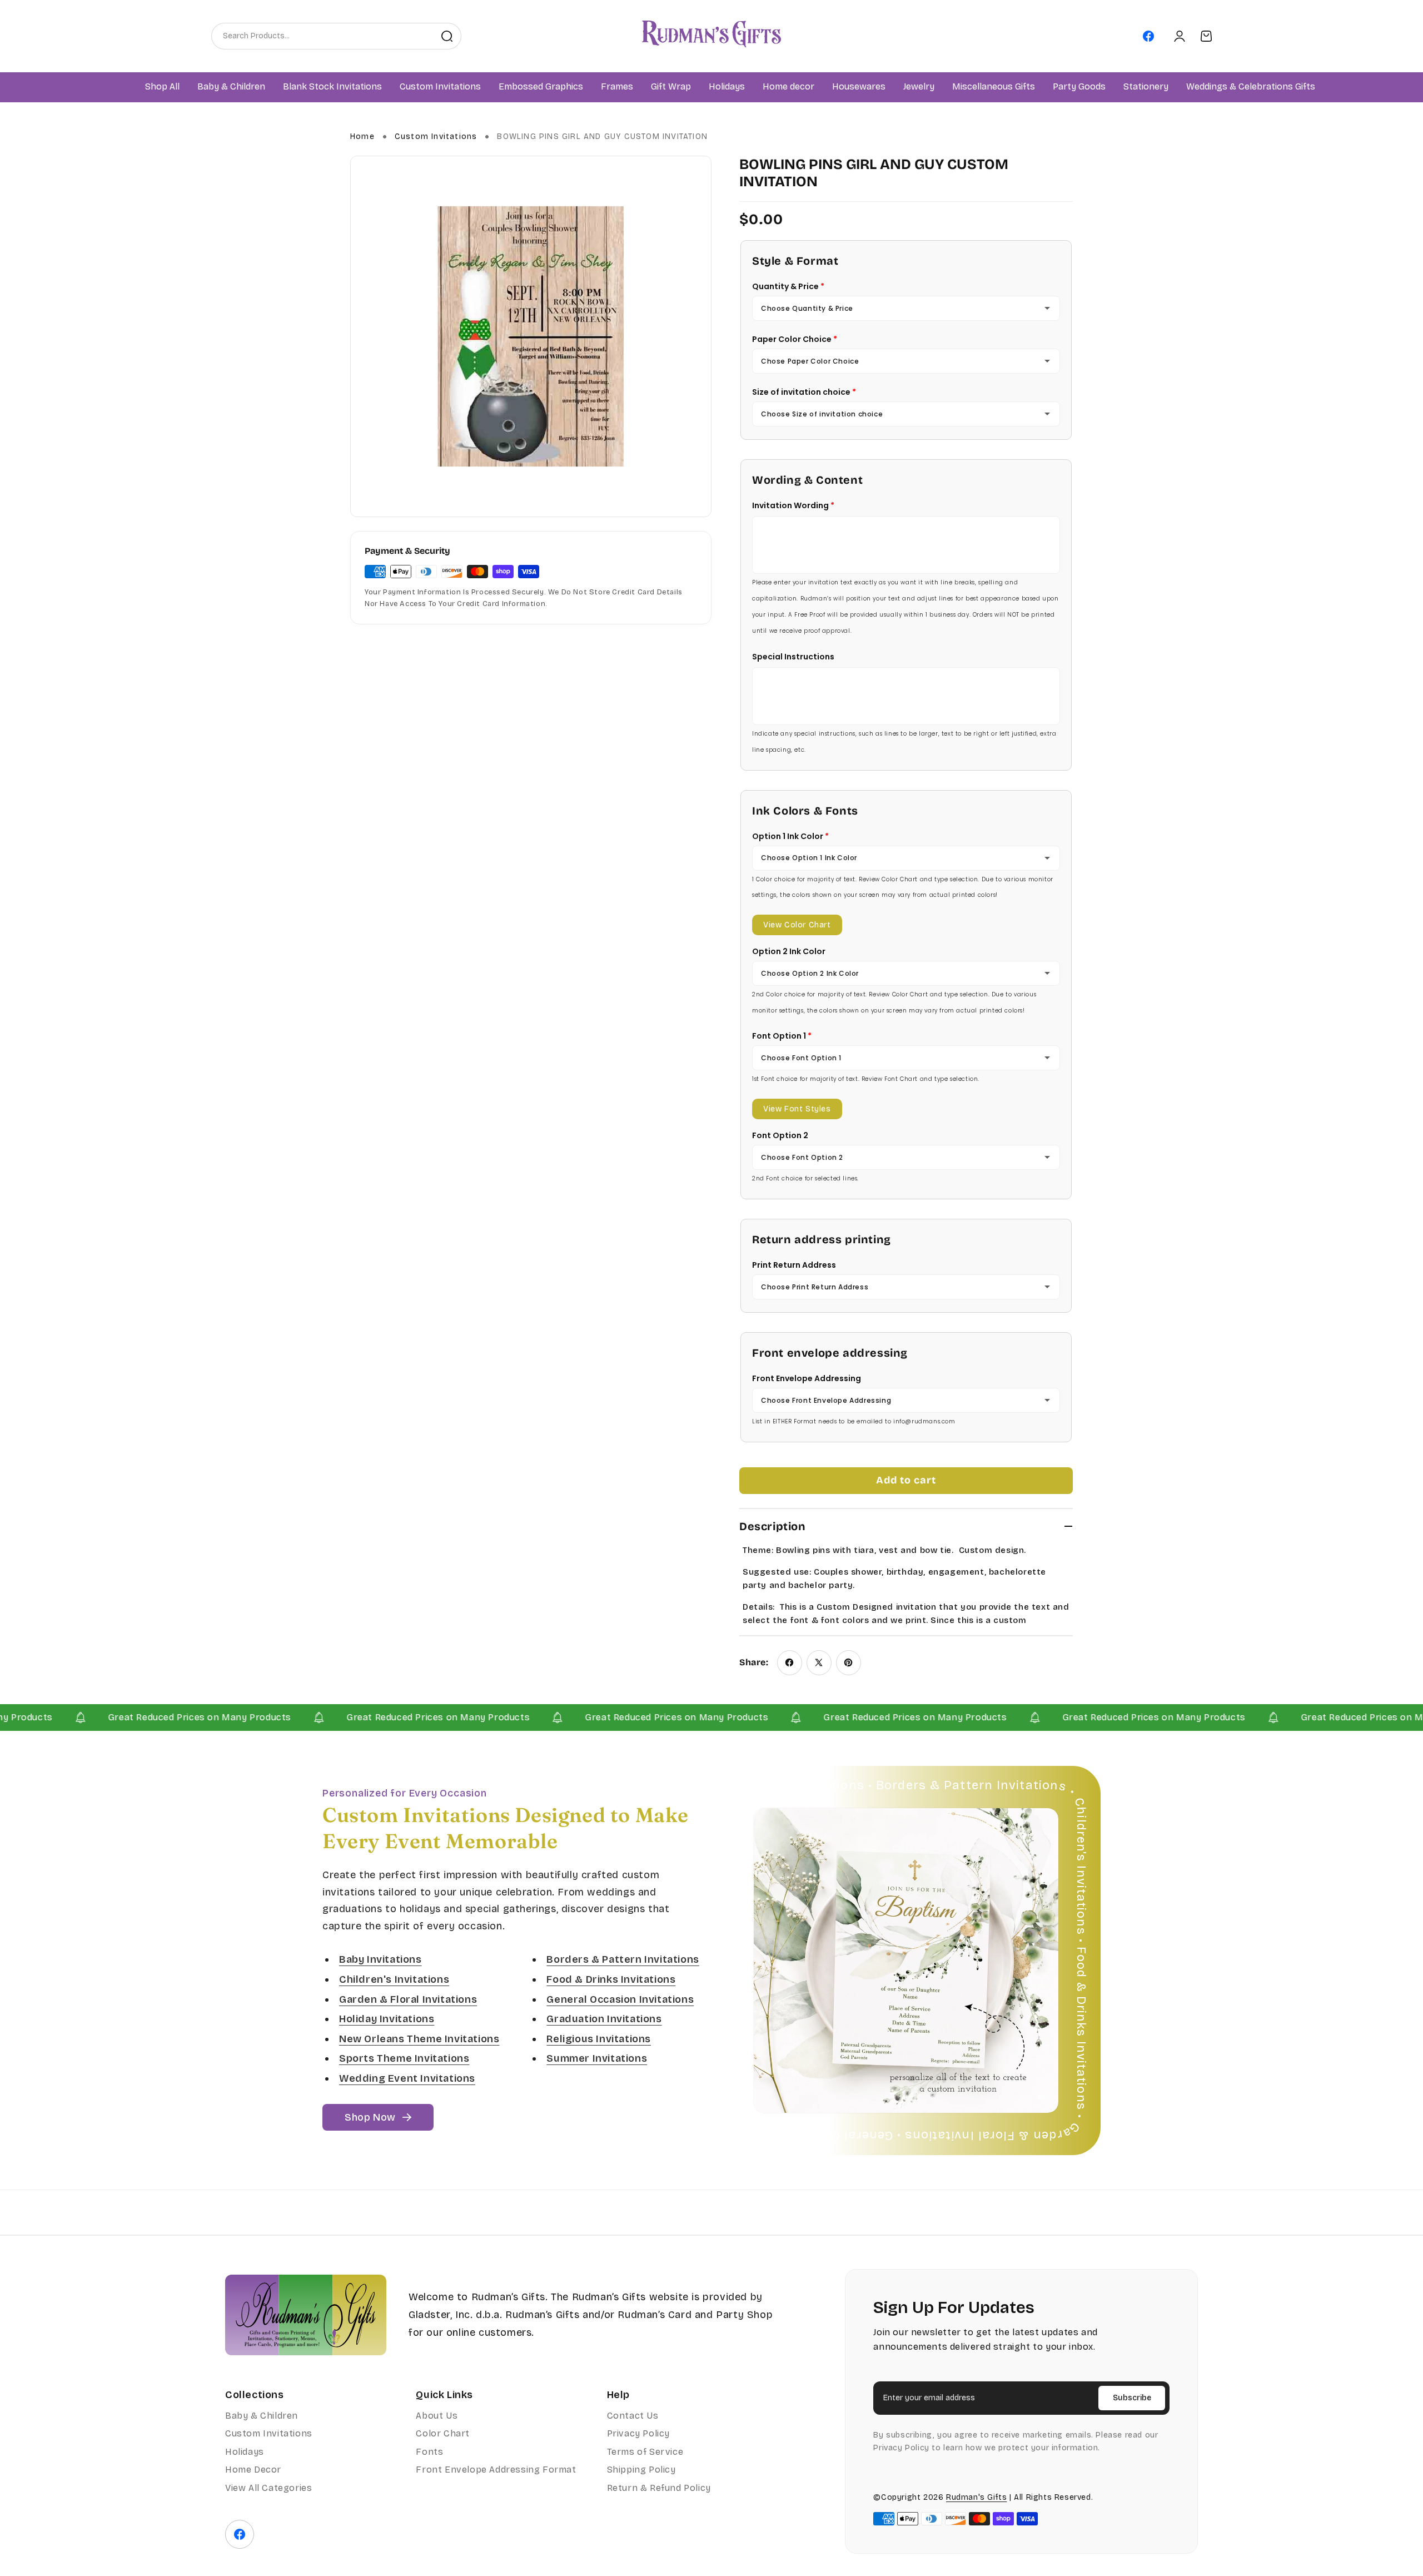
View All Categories (268, 2488)
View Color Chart (797, 925)
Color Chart (443, 2433)
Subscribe (1132, 2398)
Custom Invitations (436, 137)
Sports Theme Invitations (404, 2059)
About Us (437, 2416)
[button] (231, 87)
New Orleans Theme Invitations (419, 2039)
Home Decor (253, 2470)
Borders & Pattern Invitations (623, 1960)
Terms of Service (645, 2452)
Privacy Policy (638, 2433)
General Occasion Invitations (620, 1999)
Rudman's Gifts (976, 2497)
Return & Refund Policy (659, 2488)
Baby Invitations (380, 1960)
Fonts (429, 2452)
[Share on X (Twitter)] (819, 1663)
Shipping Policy (641, 2470)
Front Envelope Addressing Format (496, 2470)
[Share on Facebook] (790, 1663)
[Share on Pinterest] (849, 1663)
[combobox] (322, 36)
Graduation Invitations (604, 2019)
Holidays (245, 2452)
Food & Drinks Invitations (611, 1979)
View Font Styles (797, 1109)
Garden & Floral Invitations (408, 1999)
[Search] (447, 36)
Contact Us (633, 2416)
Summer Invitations (597, 2059)
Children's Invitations (394, 1979)
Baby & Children (262, 2416)
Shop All (162, 87)
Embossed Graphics (541, 87)
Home (362, 137)
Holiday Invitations (387, 2019)
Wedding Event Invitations (407, 2078)
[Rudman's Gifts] (306, 2315)
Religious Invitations (599, 2039)
